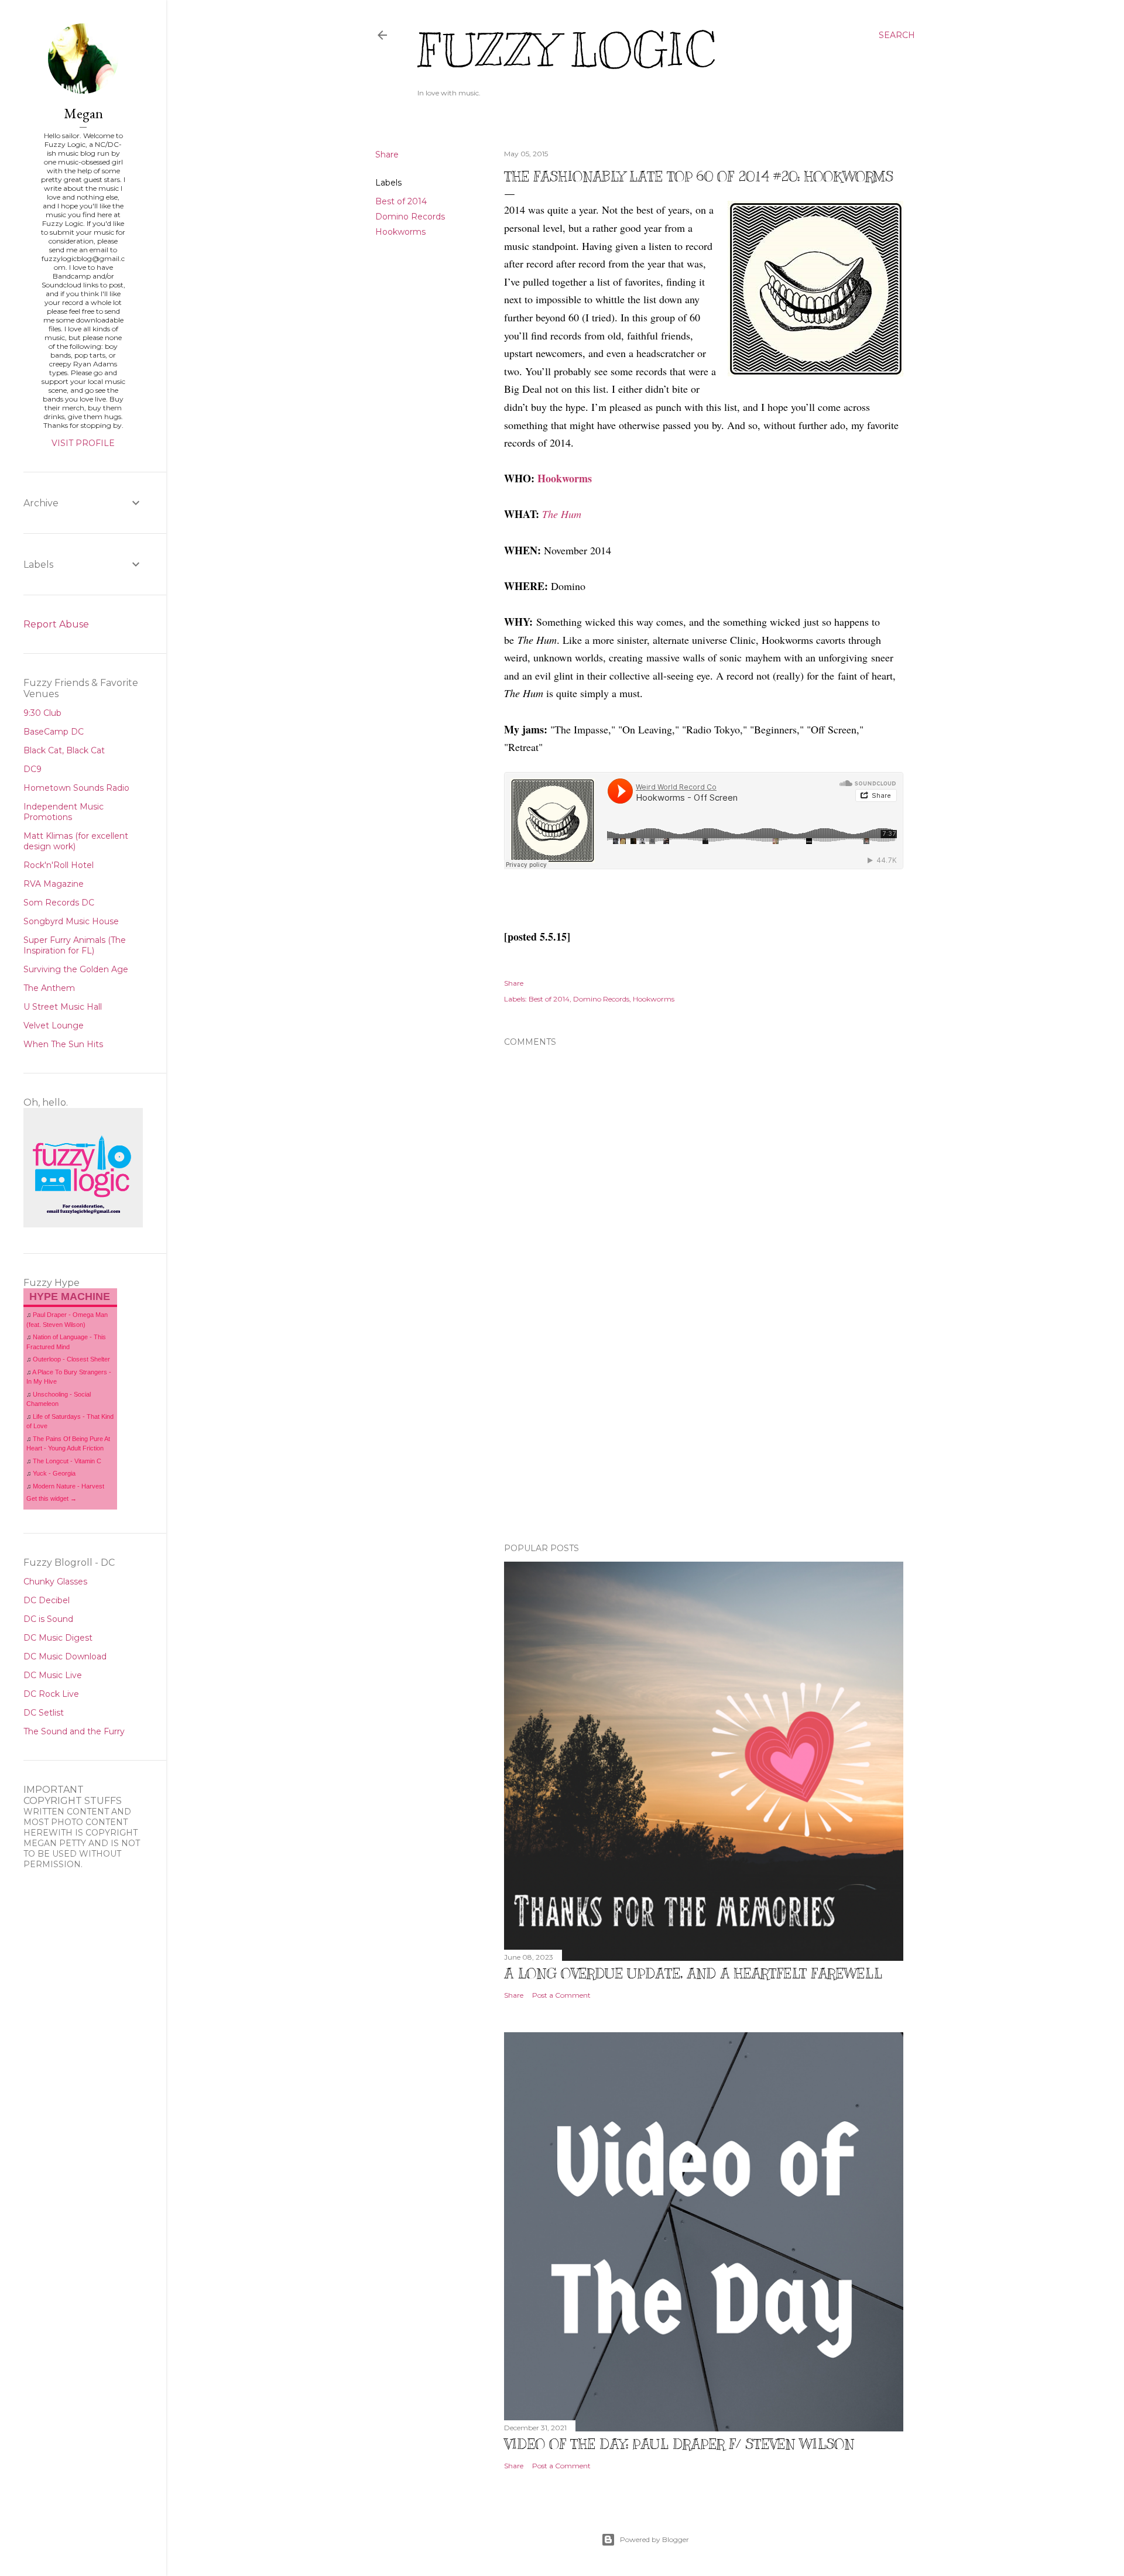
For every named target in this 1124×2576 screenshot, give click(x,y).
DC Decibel (47, 1600)
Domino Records (410, 217)
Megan (83, 113)
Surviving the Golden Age (76, 969)
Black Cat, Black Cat (64, 750)
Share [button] (387, 155)
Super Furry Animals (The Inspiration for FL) (75, 945)
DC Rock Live (51, 1694)
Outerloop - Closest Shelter (71, 1359)
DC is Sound (48, 1619)
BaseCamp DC (54, 732)
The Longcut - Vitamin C (67, 1461)
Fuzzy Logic (566, 51)
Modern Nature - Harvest (68, 1486)
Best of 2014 (401, 201)
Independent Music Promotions (64, 812)
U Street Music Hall (63, 1007)
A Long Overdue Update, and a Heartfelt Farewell (693, 1973)
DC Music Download (65, 1656)
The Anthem (49, 988)
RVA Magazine (54, 884)
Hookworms (400, 232)
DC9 (32, 769)
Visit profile (83, 443)
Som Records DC (59, 903)
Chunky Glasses (55, 1582)
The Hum (562, 514)
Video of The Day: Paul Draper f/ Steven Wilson (679, 2444)
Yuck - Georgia (54, 1473)
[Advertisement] (704, 1432)
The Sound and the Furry (74, 1731)
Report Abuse (56, 624)
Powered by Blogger (654, 2539)
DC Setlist (44, 1713)
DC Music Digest (58, 1638)
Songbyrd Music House (71, 921)
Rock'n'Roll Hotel (59, 865)
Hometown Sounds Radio (76, 788)
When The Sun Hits (63, 1044)
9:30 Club (42, 713)
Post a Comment (561, 1995)
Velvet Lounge (54, 1025)
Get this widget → (52, 1498)
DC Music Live (53, 1675)
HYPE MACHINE (70, 1296)
